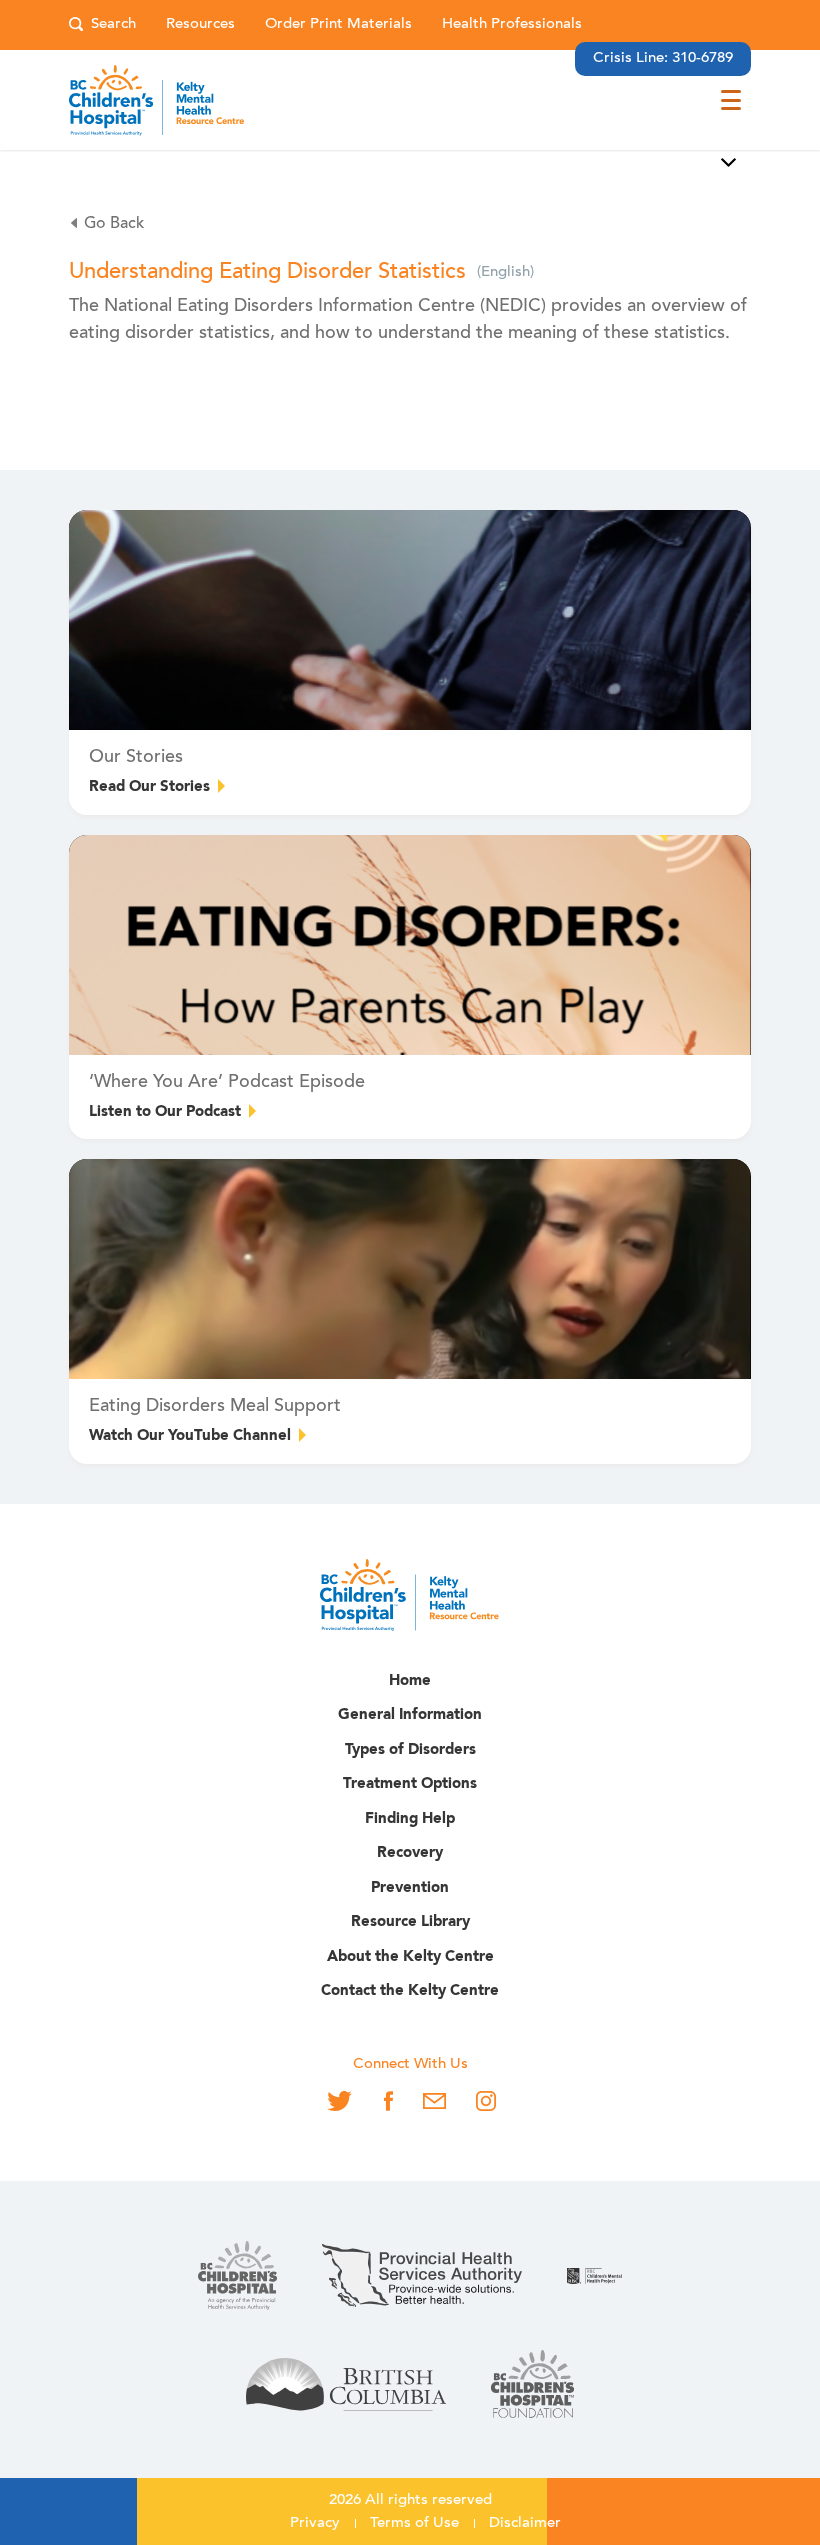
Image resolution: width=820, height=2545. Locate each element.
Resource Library (410, 1922)
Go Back (114, 224)
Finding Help (410, 1819)
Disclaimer (525, 2523)
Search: (102, 25)
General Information (410, 1715)
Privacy (315, 2523)
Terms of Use (414, 2523)
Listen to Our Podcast (165, 1112)
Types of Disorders (410, 1750)
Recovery (410, 1853)
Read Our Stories (149, 787)
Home (410, 1681)
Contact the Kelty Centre (410, 1991)
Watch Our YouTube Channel (190, 1436)
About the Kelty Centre (410, 1957)
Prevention (410, 1888)
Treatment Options (410, 1784)
